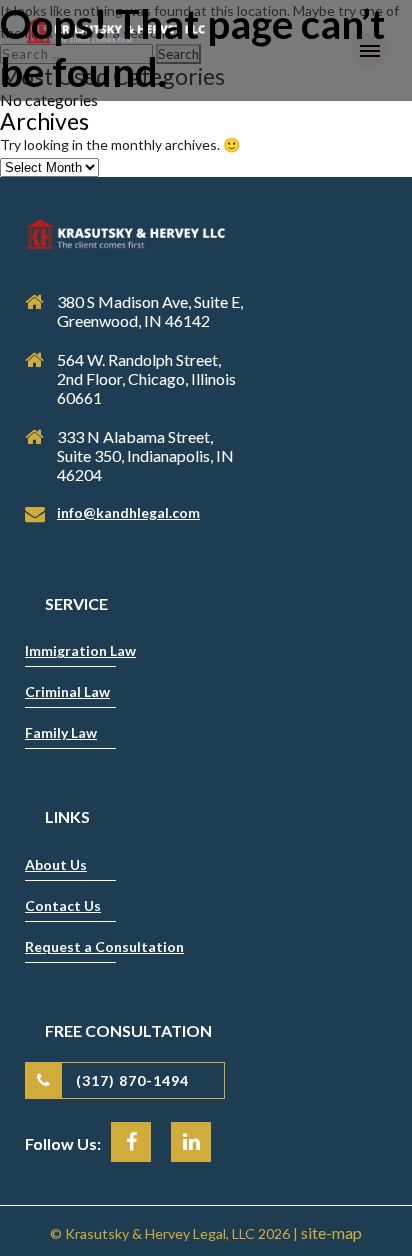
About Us (56, 864)
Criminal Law (67, 691)
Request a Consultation (104, 946)
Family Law (61, 732)
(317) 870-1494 (132, 1080)
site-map (331, 1232)
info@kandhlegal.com (128, 512)
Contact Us (63, 905)
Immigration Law (80, 650)
